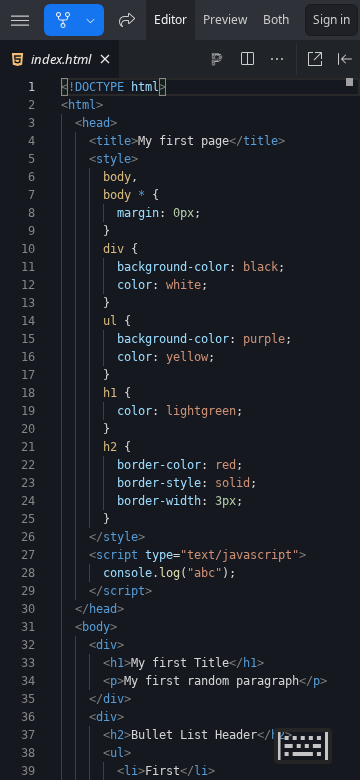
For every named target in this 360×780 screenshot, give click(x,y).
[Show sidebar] (20, 20)
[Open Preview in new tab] (315, 59)
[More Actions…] (277, 59)
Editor (170, 19)
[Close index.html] (105, 59)
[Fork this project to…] (90, 20)
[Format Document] (217, 59)
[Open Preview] (345, 59)
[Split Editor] (247, 59)
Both (276, 19)
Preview (225, 19)
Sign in (331, 19)
